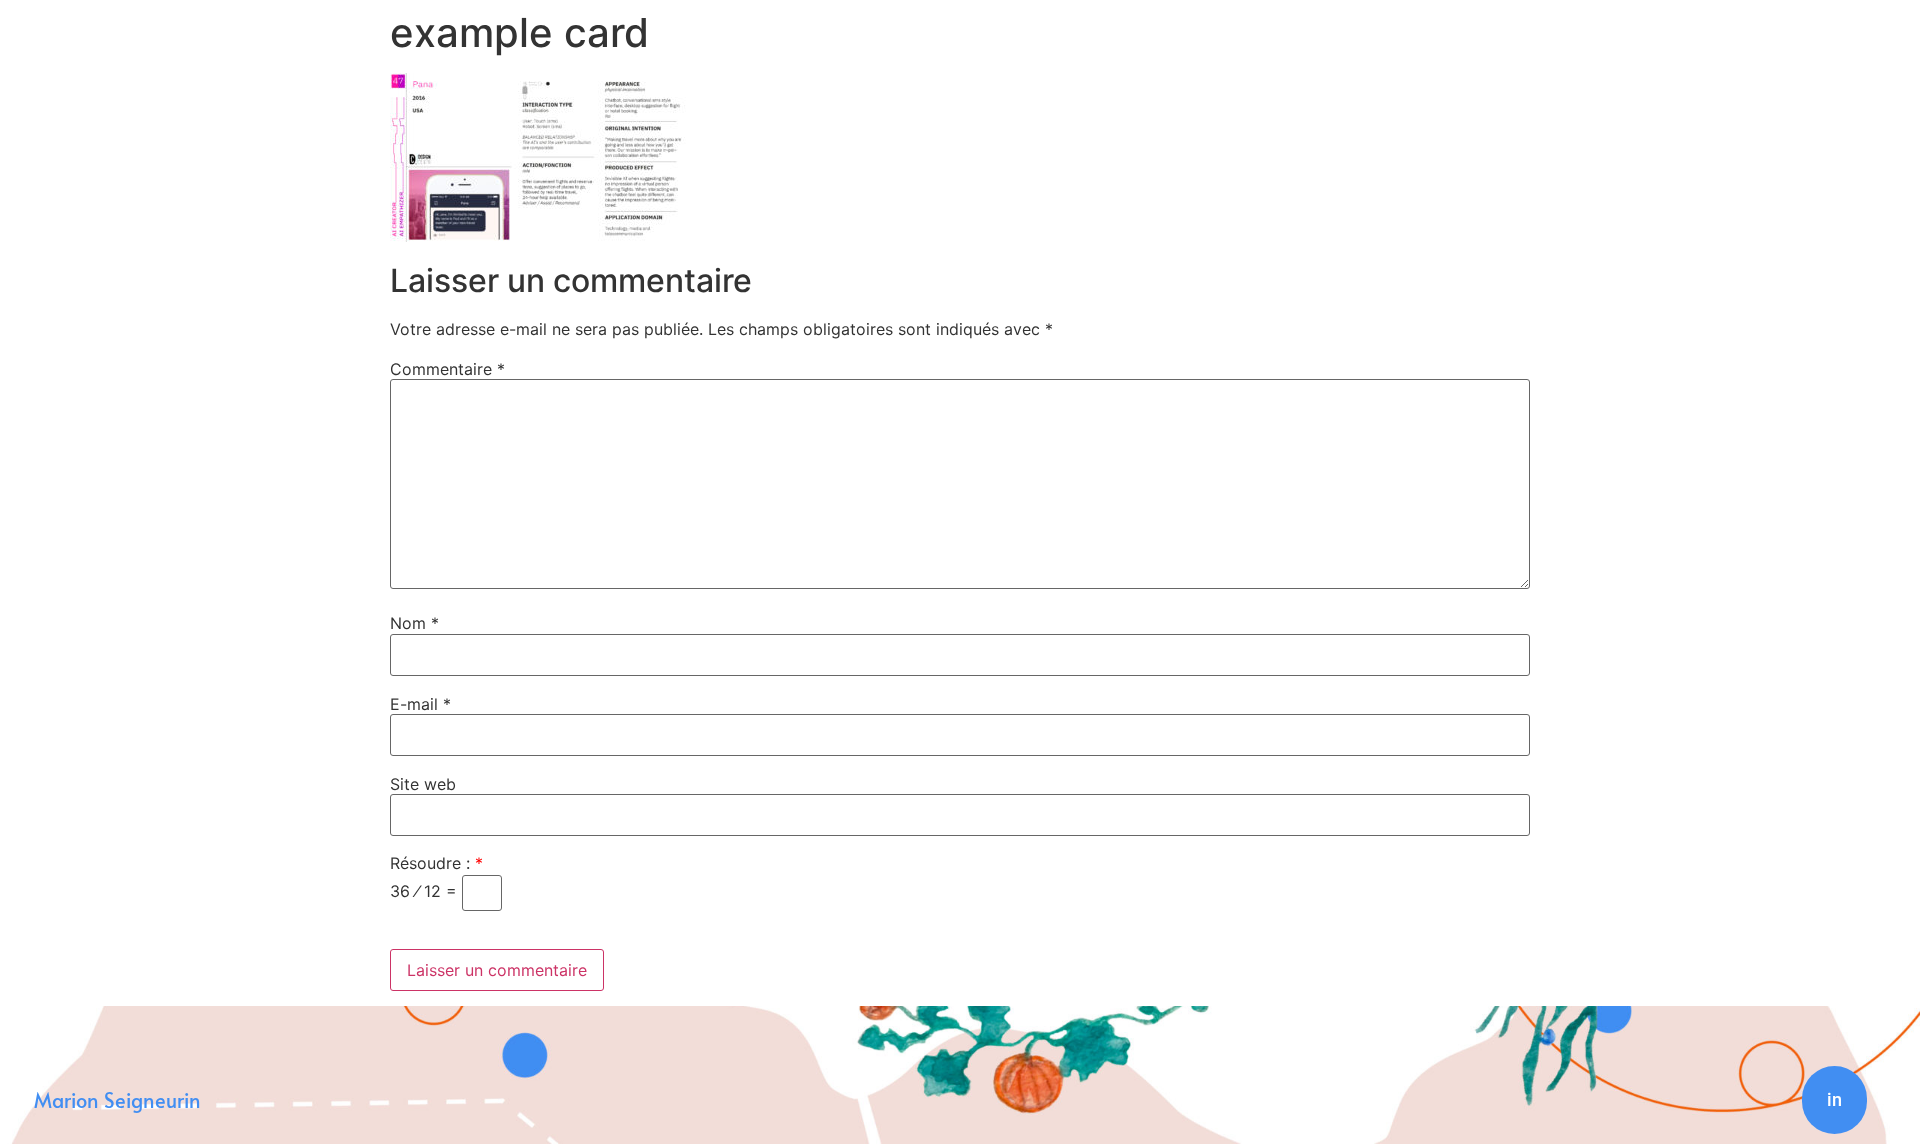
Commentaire (447, 369)
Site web (423, 784)
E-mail (420, 704)
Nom (414, 623)
